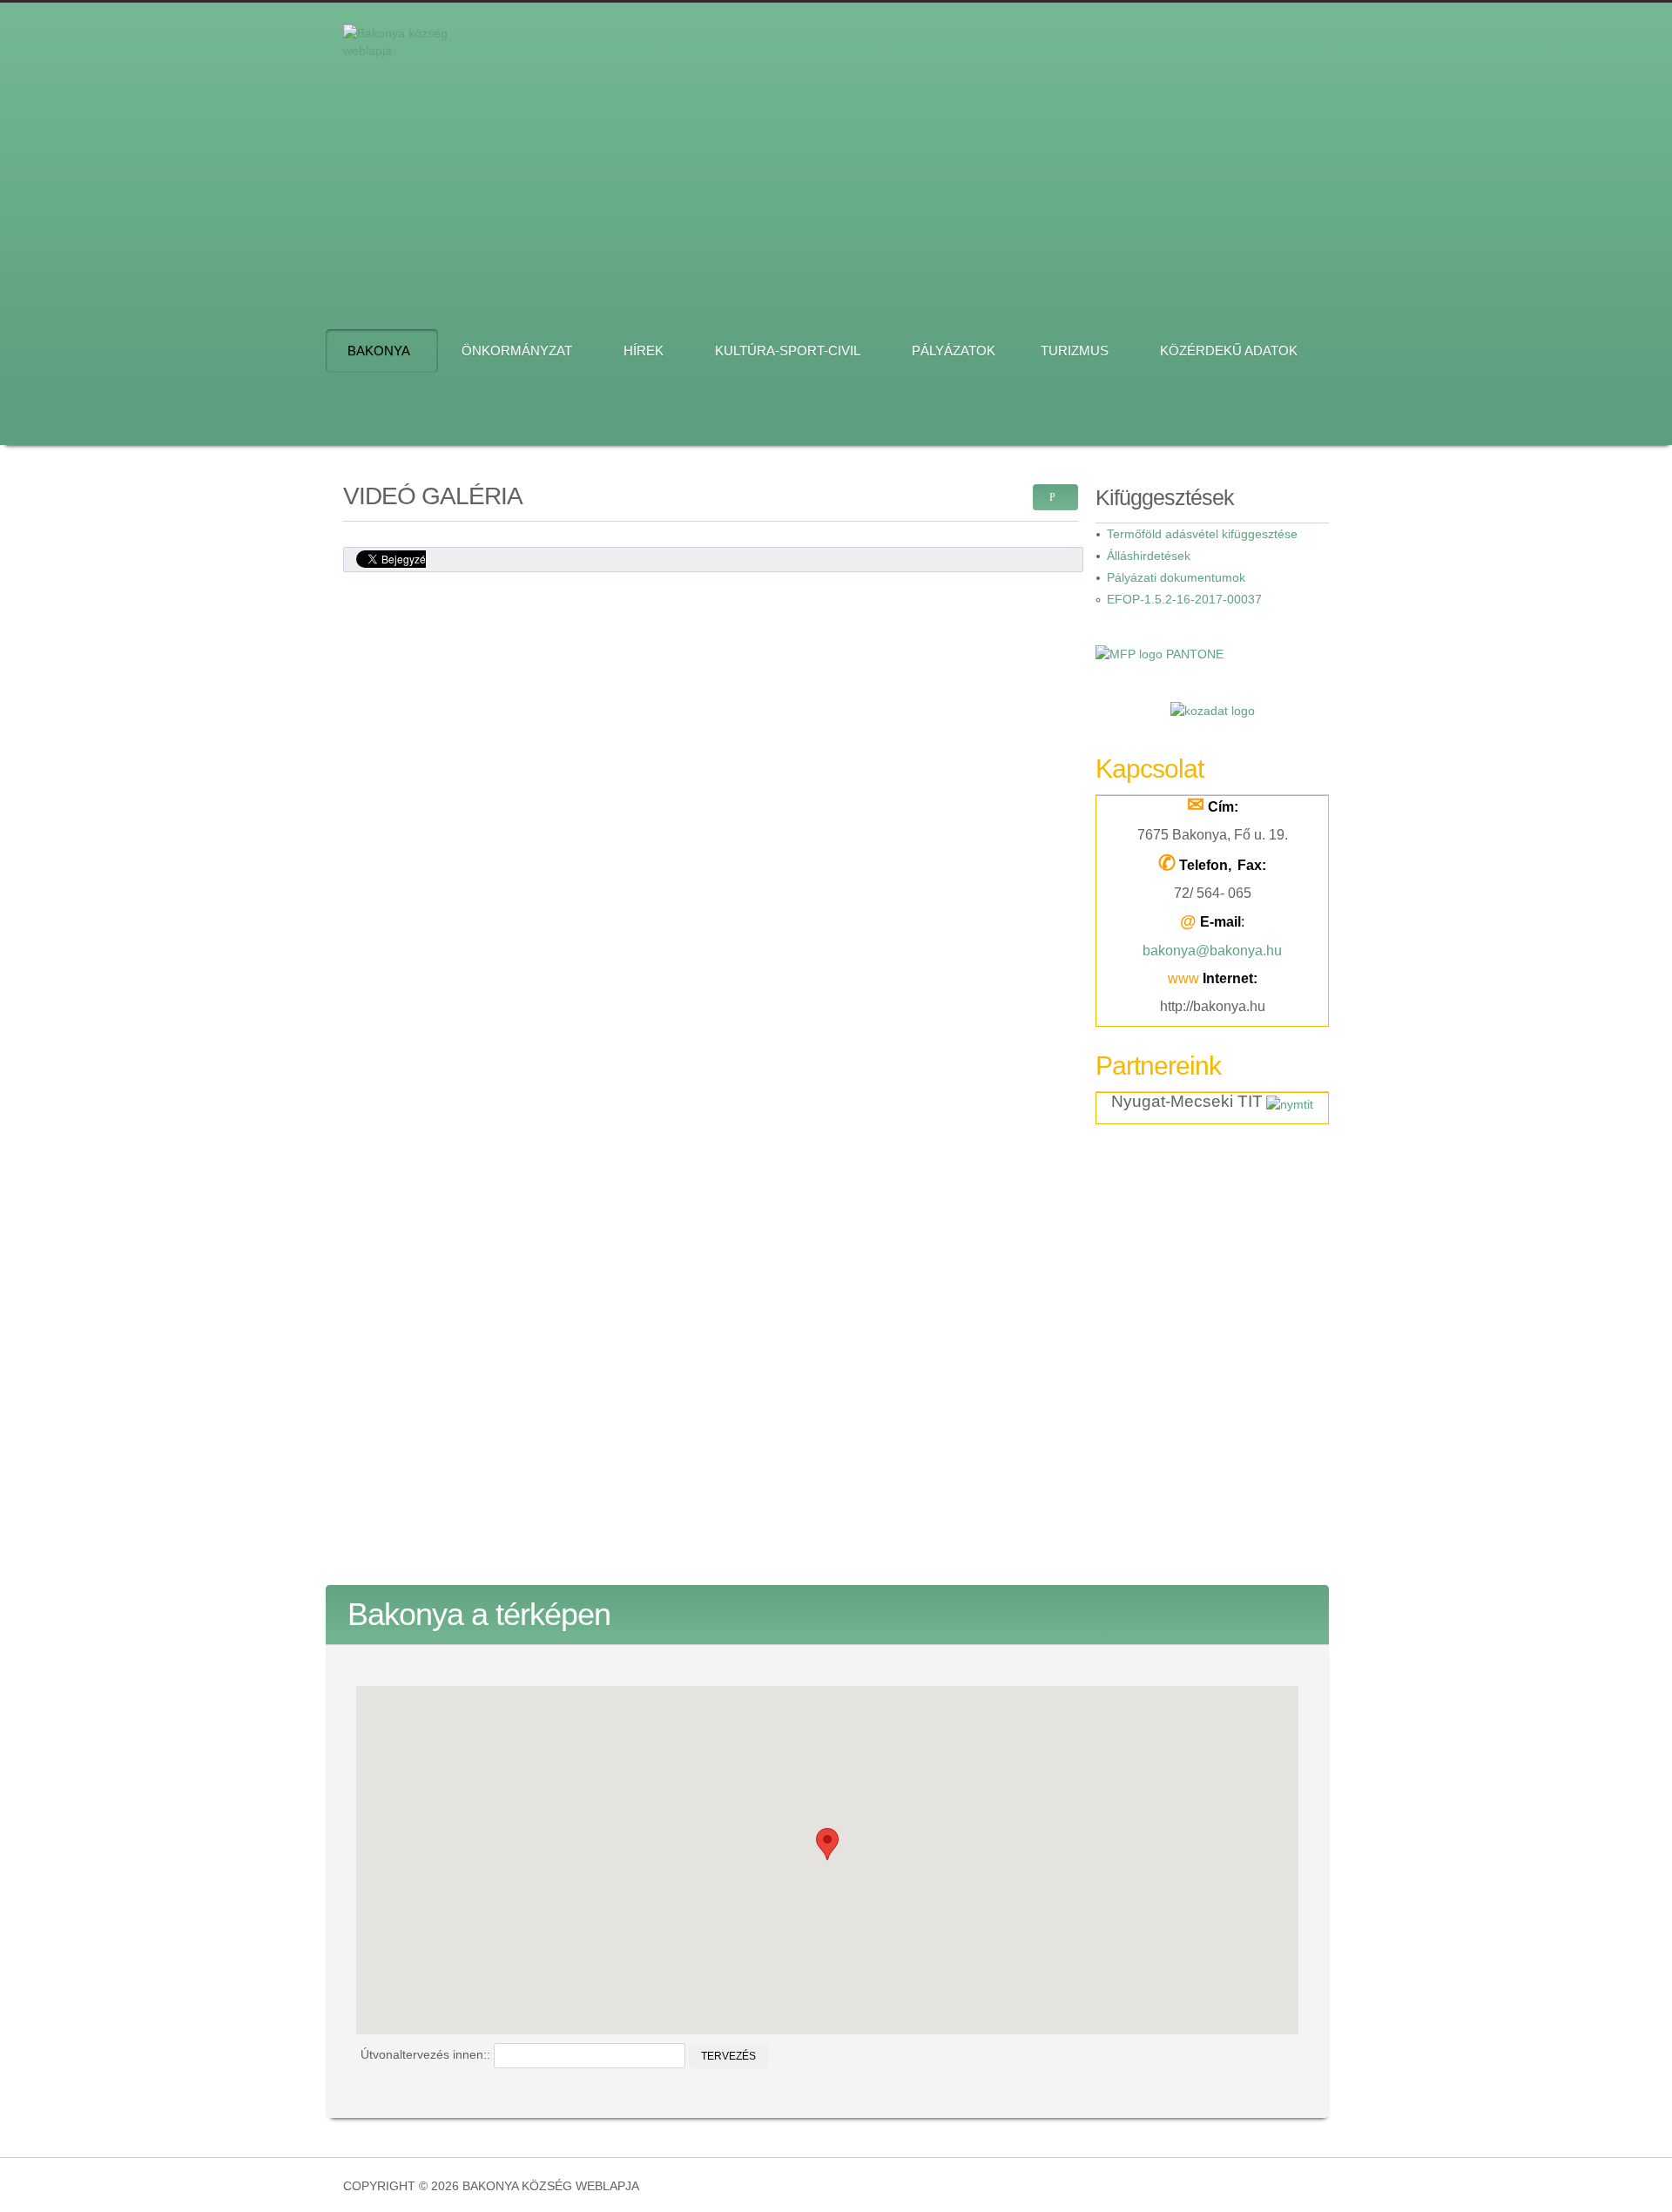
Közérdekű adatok (1229, 351)
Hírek (644, 351)
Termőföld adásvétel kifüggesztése (1202, 534)
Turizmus (1075, 351)
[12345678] (911, 155)
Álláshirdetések (1149, 556)
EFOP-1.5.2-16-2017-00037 (1184, 599)
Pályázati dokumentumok (1176, 577)
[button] (827, 1844)
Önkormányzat (517, 351)
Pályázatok (954, 351)
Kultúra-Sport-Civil (788, 351)
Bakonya (379, 351)
